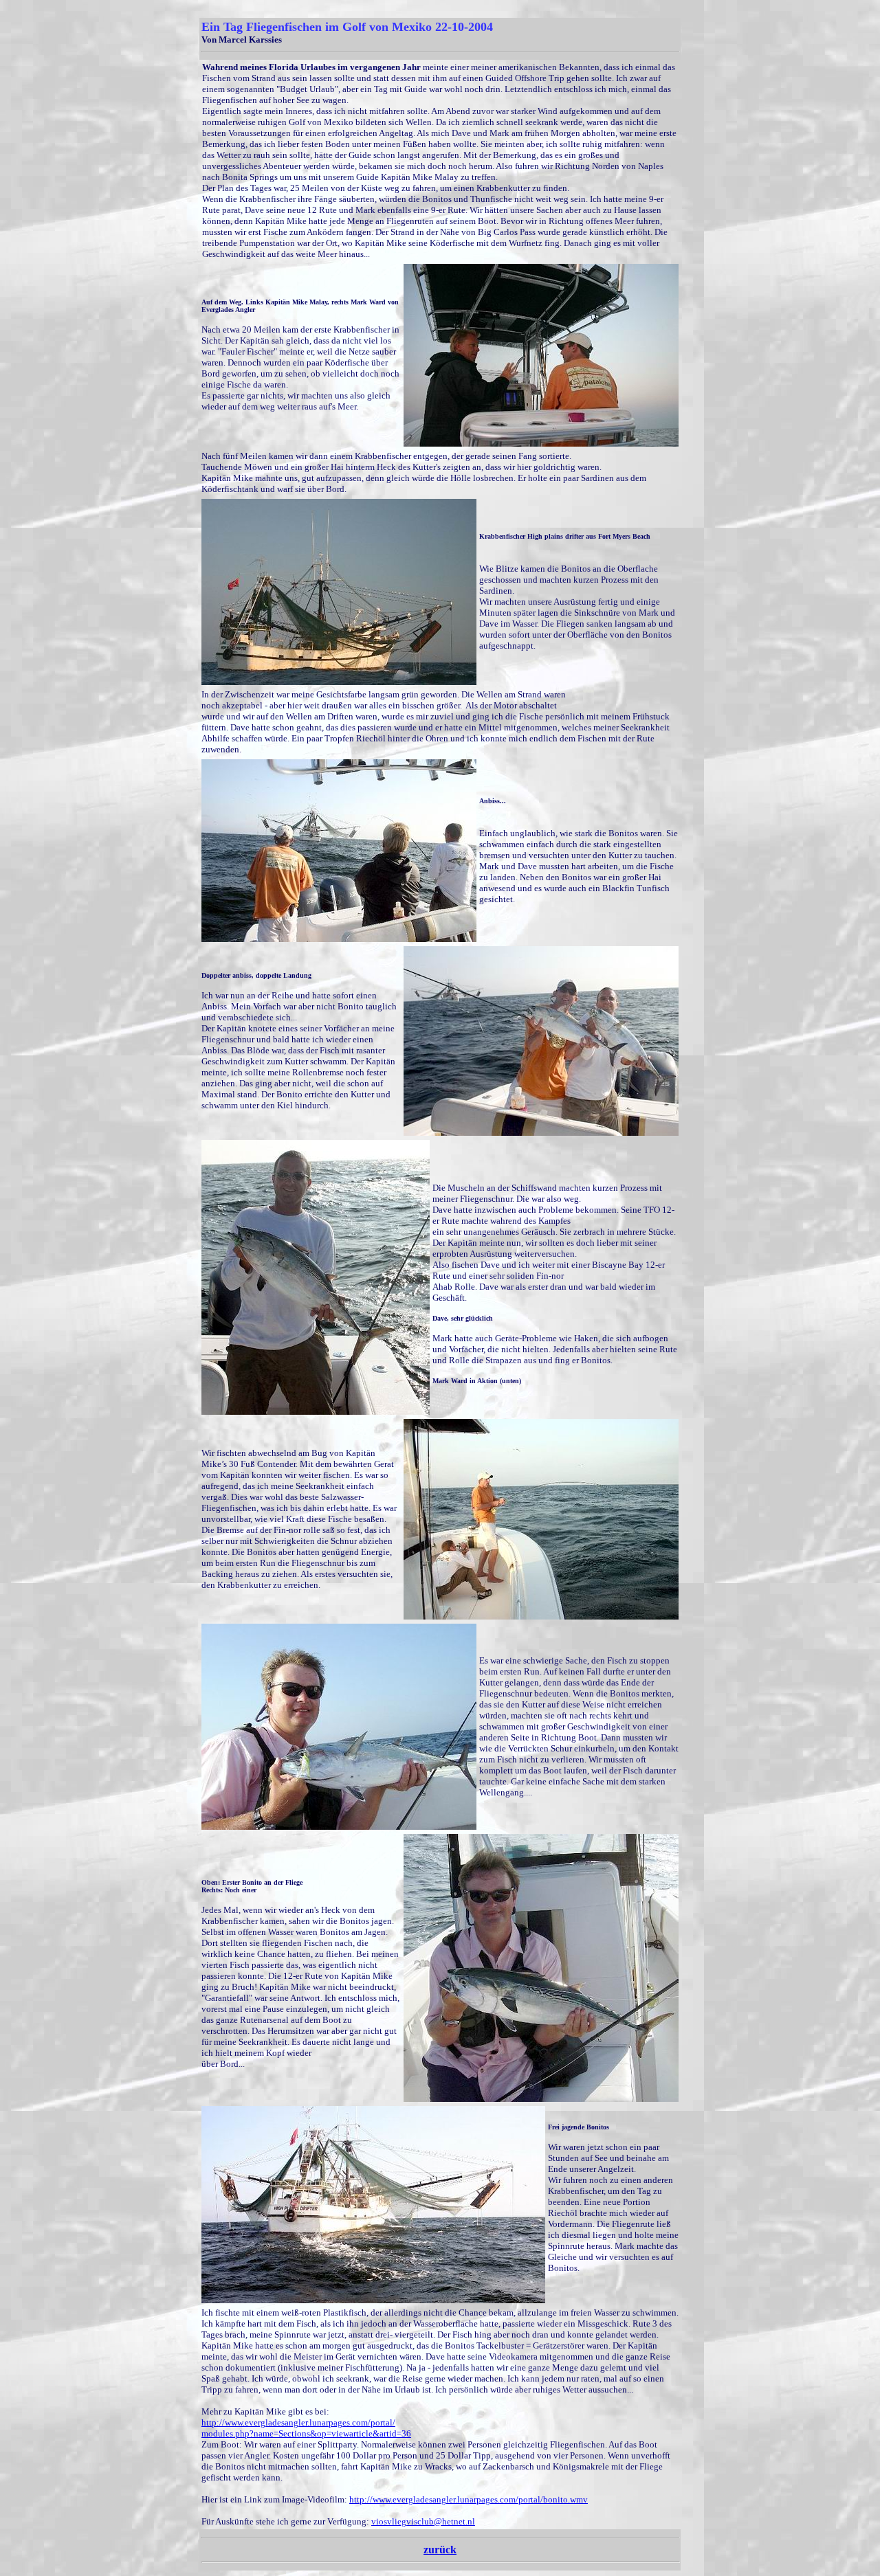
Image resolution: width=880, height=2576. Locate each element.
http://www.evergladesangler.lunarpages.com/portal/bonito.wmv (469, 2499)
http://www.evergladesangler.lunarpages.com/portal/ (298, 2422)
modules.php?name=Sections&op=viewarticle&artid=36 (306, 2433)
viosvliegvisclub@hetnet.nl (423, 2521)
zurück (440, 2550)
